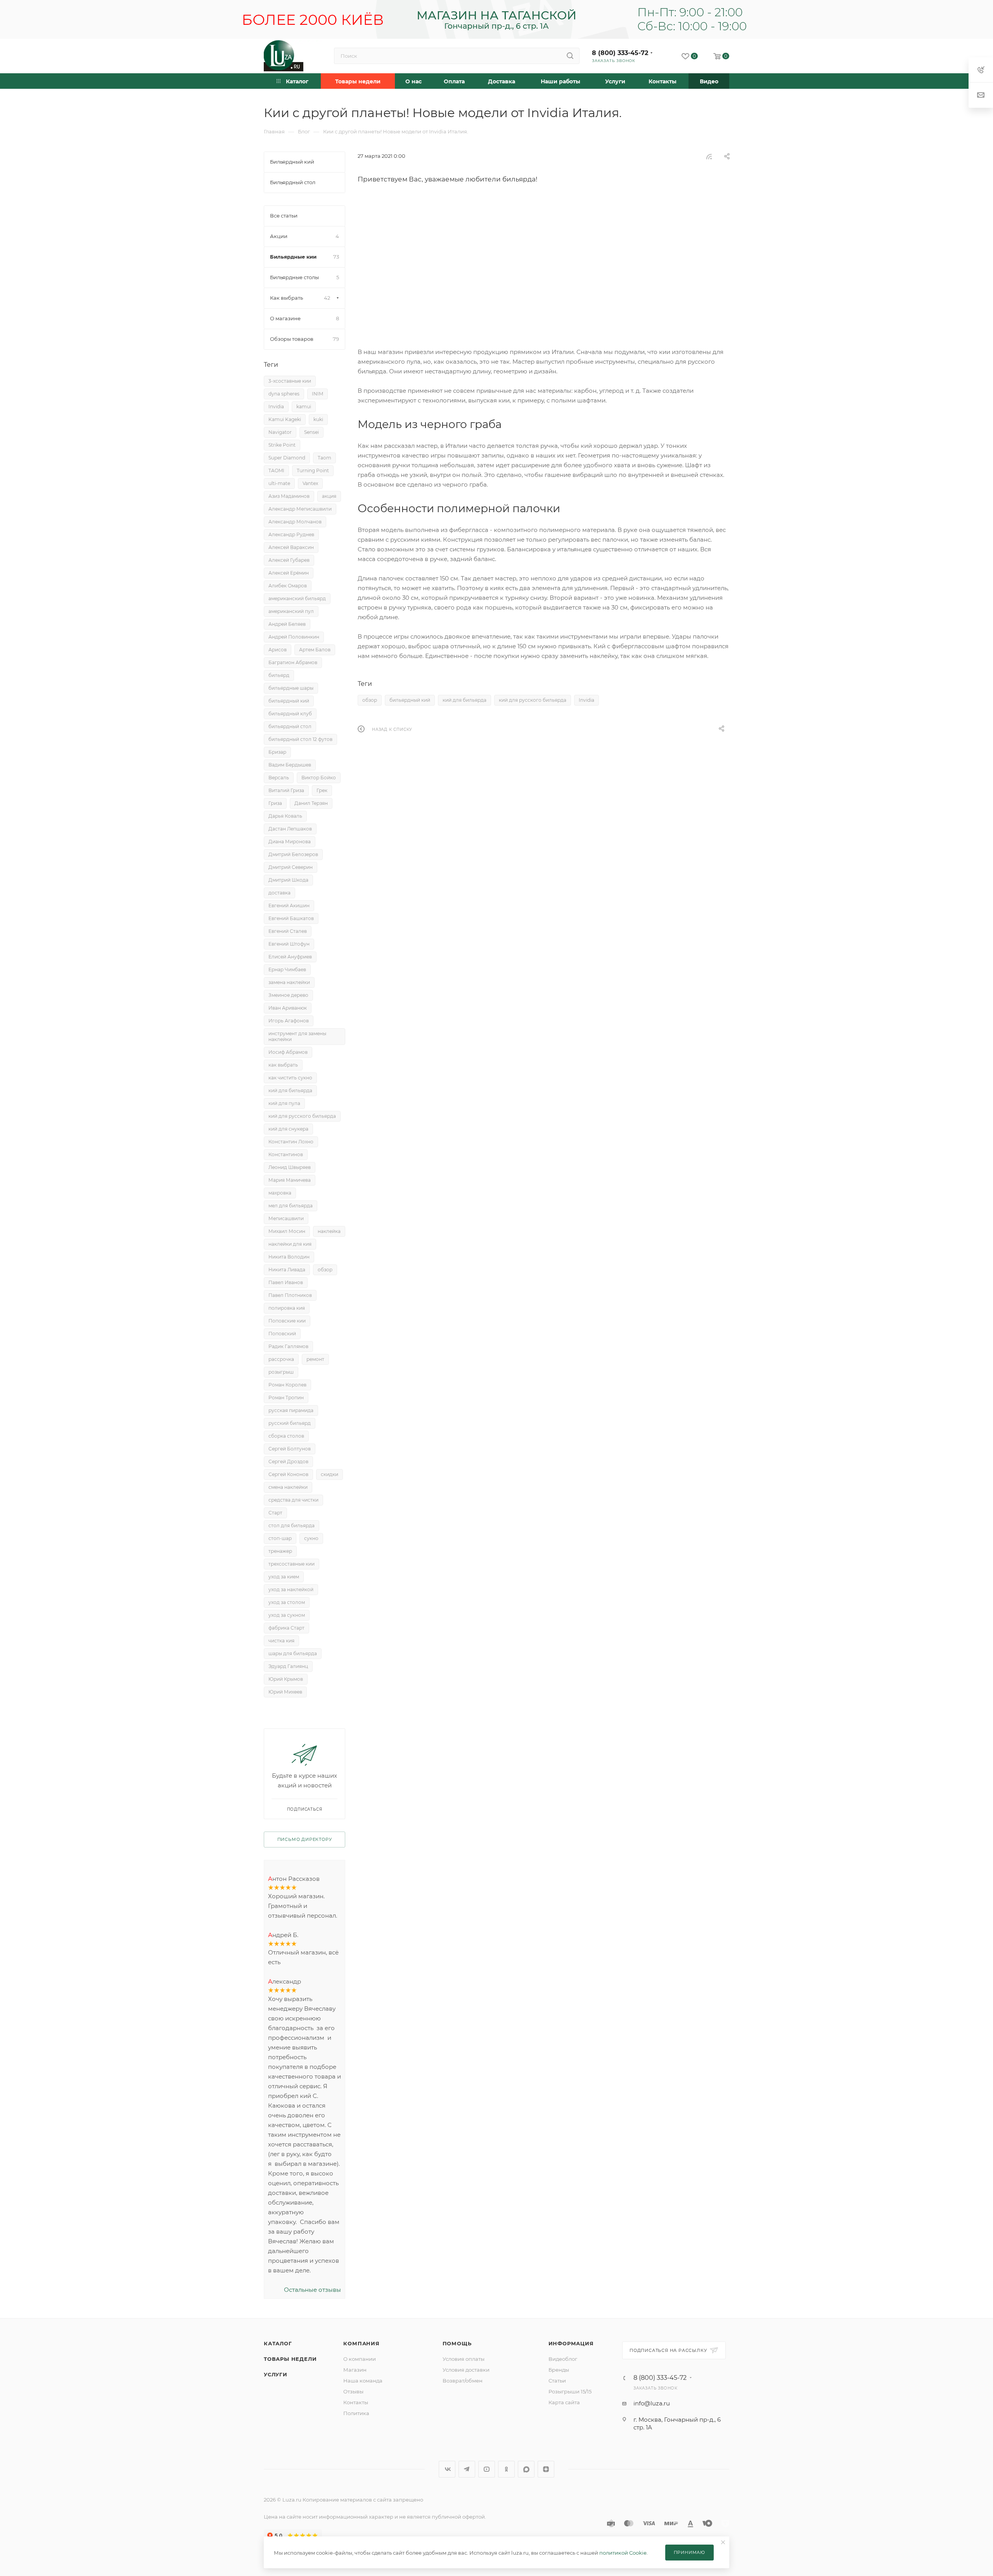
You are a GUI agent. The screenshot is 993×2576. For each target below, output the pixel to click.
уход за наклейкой (291, 1589)
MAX (526, 2469)
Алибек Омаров (288, 586)
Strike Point (282, 445)
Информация (571, 2343)
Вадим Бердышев (290, 765)
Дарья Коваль (285, 816)
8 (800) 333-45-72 (620, 53)
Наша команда (363, 2381)
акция (329, 496)
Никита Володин (289, 1257)
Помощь (457, 2343)
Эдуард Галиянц (288, 1666)
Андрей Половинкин (294, 637)
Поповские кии (287, 1321)
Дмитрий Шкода (288, 880)
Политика (356, 2413)
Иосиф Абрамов (288, 1052)
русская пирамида (291, 1410)
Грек (322, 790)
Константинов (286, 1154)
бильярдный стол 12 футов (300, 739)
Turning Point (313, 470)
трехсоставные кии (291, 1564)
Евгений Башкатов (291, 918)
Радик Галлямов (288, 1346)
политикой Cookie (623, 2553)
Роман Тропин (286, 1398)
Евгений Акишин (289, 906)
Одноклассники (506, 2469)
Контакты (356, 2402)
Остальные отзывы (312, 2290)
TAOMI (276, 470)
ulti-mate (279, 483)
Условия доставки (466, 2370)
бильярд (279, 675)
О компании (360, 2359)
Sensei (311, 432)
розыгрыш (281, 1372)
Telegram (467, 2469)
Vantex (310, 483)
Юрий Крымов (286, 1679)
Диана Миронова (290, 842)
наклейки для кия (290, 1244)
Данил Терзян (311, 803)
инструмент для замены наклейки (297, 1036)
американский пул (291, 611)
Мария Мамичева (290, 1180)
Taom (324, 458)
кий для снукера (288, 1129)
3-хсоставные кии (290, 381)
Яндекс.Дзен (546, 2469)
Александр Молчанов (295, 522)
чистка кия (281, 1641)
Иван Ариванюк (288, 1008)
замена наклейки (289, 982)
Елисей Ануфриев (290, 957)
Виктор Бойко (319, 778)
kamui (304, 407)
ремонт (315, 1359)
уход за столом (287, 1602)
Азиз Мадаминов (289, 496)
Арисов (278, 650)
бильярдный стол (290, 726)
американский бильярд (297, 598)
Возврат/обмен (463, 2381)
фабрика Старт (286, 1628)
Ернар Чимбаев (287, 969)
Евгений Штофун (289, 944)
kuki (318, 419)
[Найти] (570, 56)
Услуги (276, 2374)
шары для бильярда (293, 1653)
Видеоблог (563, 2359)
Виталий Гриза (286, 790)
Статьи (557, 2381)
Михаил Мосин (287, 1231)
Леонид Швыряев (290, 1167)
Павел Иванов (286, 1282)
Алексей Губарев (289, 560)
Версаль (279, 778)
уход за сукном (287, 1615)
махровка (280, 1193)
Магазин (355, 2370)
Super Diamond (287, 458)
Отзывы (353, 2391)
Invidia (586, 700)
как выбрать (283, 1065)
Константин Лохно (291, 1142)
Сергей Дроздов (288, 1462)
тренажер (280, 1551)
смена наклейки (288, 1487)
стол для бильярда (291, 1525)
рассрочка (281, 1359)
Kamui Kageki (285, 419)
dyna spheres (284, 394)
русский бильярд (290, 1423)
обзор (370, 700)
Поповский (282, 1334)
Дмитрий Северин (291, 867)
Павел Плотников (290, 1295)
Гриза (275, 803)
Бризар (277, 752)
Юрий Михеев (285, 1692)
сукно (311, 1538)
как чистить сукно (290, 1078)
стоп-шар (280, 1538)
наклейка (329, 1231)
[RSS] (709, 156)
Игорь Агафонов (289, 1021)
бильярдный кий (410, 700)
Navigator (280, 432)
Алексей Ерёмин (289, 573)
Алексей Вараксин (291, 547)
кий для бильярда (464, 700)
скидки (330, 1474)
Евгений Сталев (288, 931)
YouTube (487, 2469)
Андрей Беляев (287, 624)
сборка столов (286, 1436)
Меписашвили (286, 1218)
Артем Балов (315, 650)
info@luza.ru (652, 2403)
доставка (279, 893)
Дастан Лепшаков (290, 829)
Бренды (559, 2370)
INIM (317, 394)
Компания (361, 2343)
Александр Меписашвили (300, 509)
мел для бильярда (291, 1206)
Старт (275, 1513)
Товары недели (290, 2359)
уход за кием (284, 1577)
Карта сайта (564, 2402)
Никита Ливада (287, 1270)
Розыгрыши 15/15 (570, 2391)
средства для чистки (293, 1500)
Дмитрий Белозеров (293, 854)
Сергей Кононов (288, 1474)
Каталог (278, 2343)
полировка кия (287, 1308)
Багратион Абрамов (293, 662)
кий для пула (284, 1103)
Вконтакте (447, 2469)
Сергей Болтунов (290, 1449)
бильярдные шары (291, 688)
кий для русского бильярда (533, 700)
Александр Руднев (291, 534)
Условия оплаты (464, 2359)
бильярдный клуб (290, 714)
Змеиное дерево (288, 995)
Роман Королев (287, 1385)
